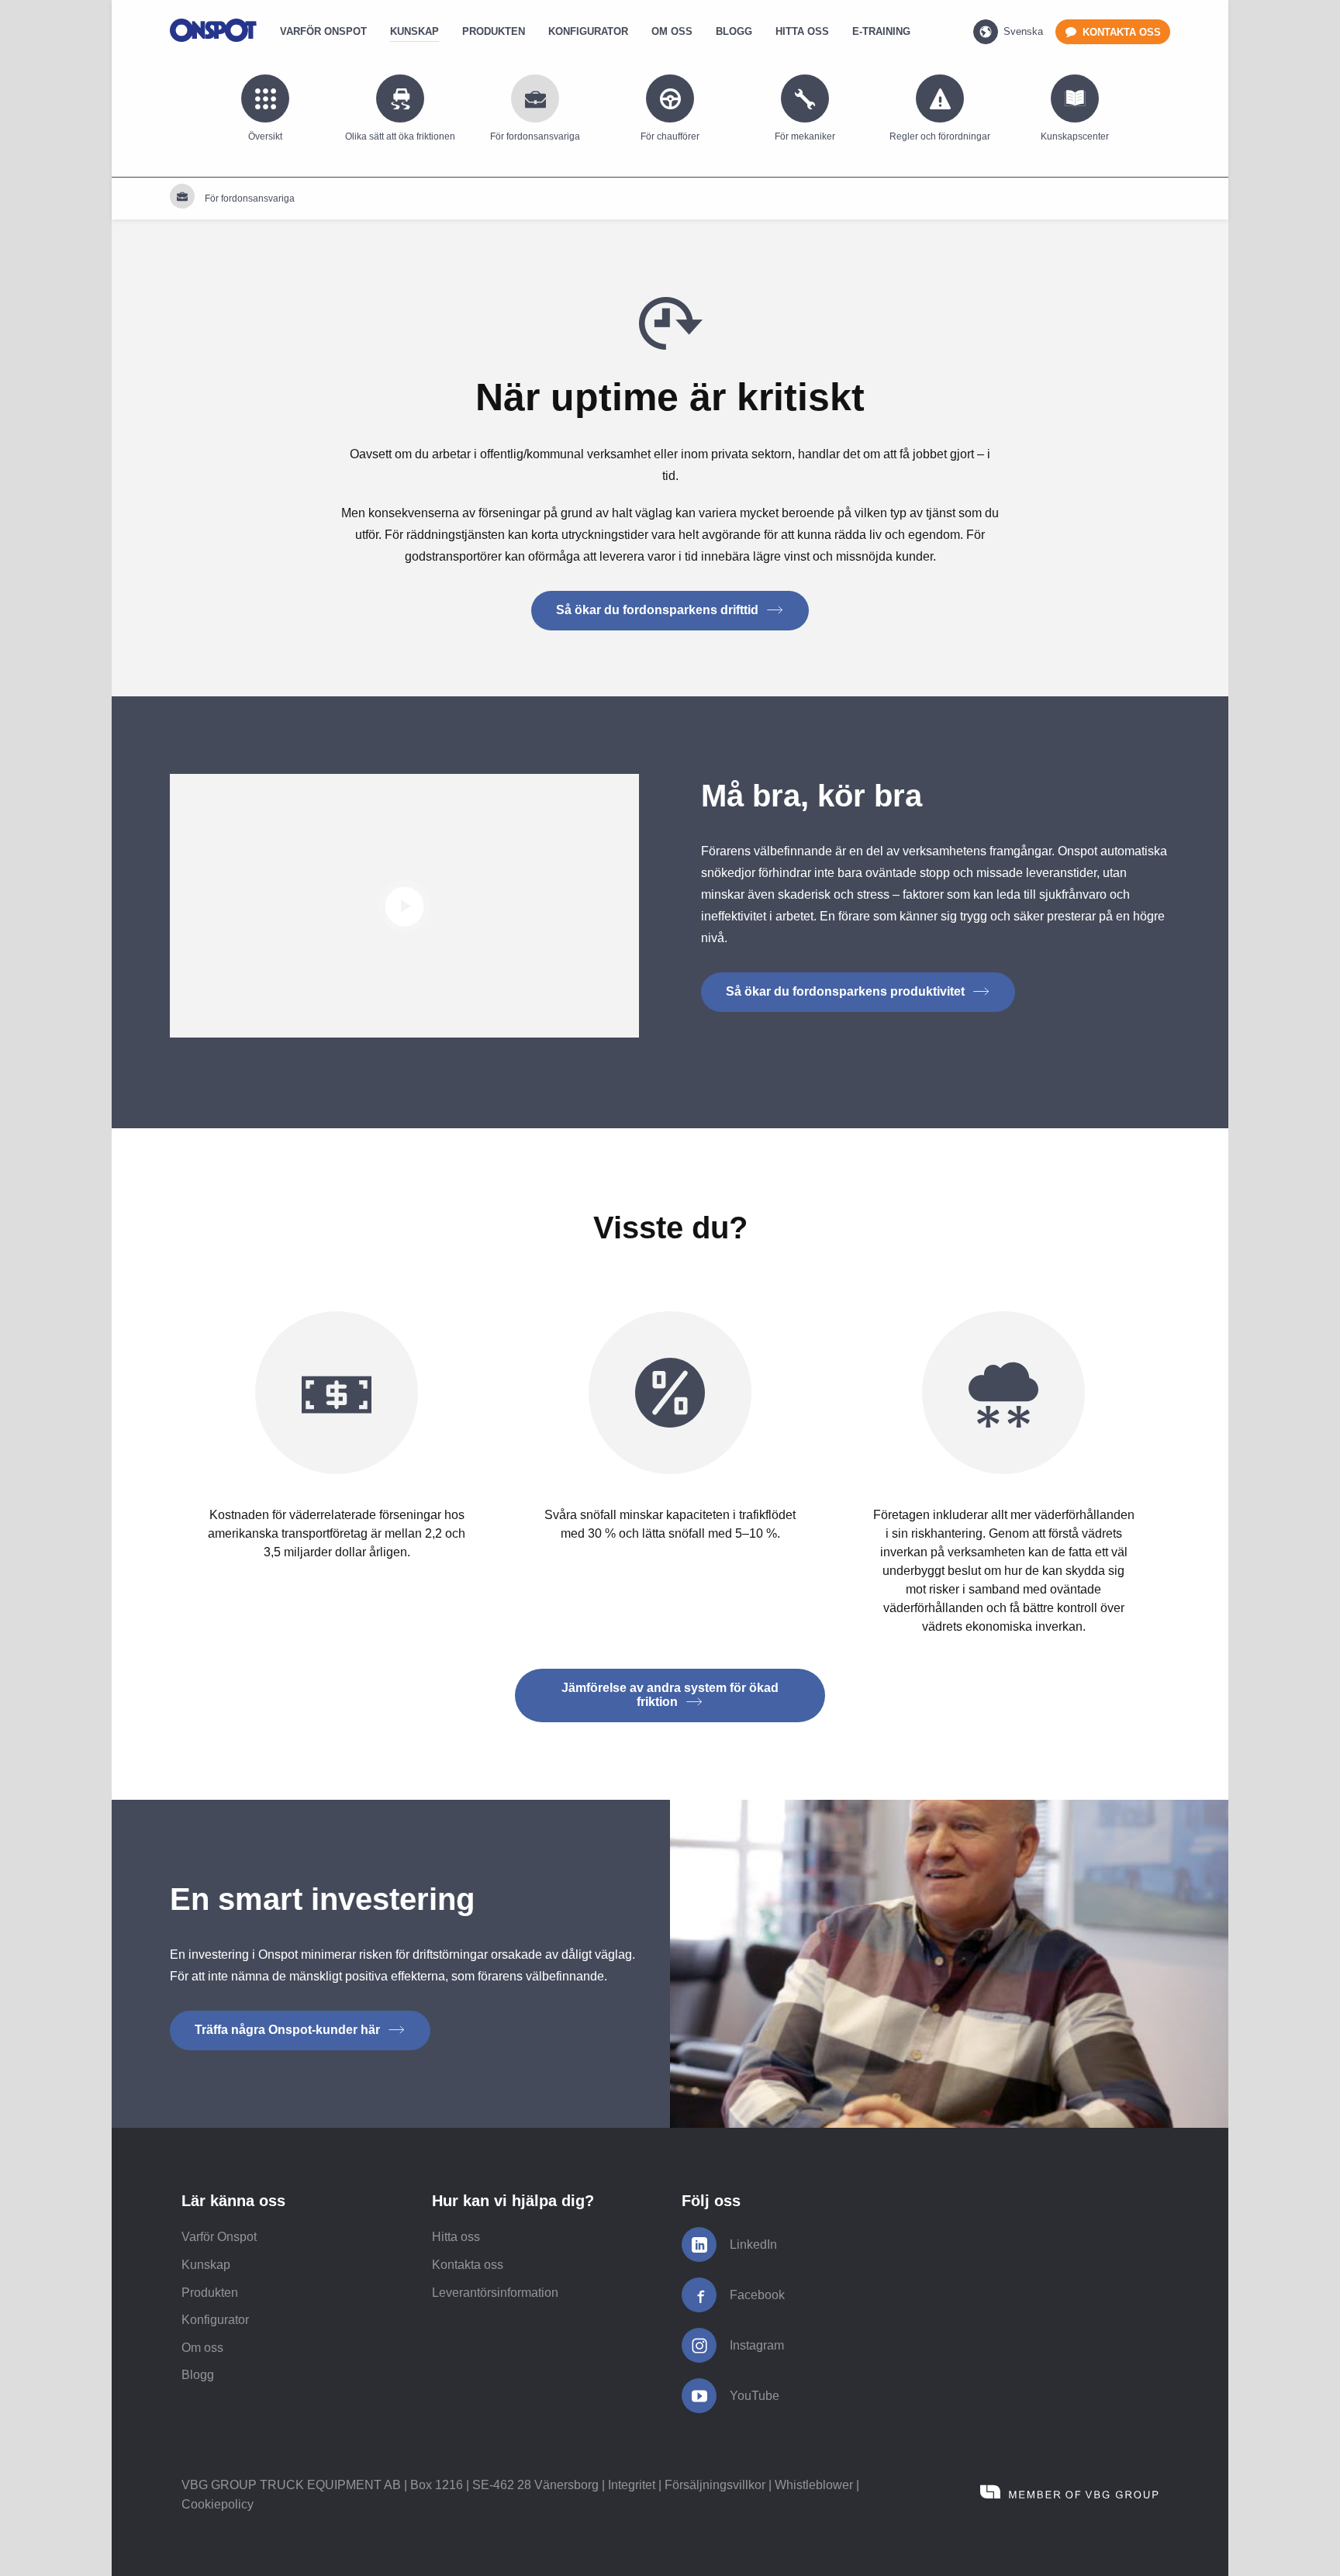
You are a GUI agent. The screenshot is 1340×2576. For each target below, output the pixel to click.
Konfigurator (215, 2320)
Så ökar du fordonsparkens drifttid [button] (659, 610)
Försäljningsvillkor (715, 2485)
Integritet (632, 2485)
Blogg (198, 2375)
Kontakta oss (468, 2265)
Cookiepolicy (218, 2504)
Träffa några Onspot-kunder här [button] (289, 2030)
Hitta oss (456, 2237)
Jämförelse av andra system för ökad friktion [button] (670, 1695)
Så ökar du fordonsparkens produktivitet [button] (847, 991)
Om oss (202, 2348)
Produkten (210, 2293)
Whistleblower (814, 2485)
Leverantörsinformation (495, 2293)
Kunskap (206, 2265)
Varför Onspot (219, 2237)
